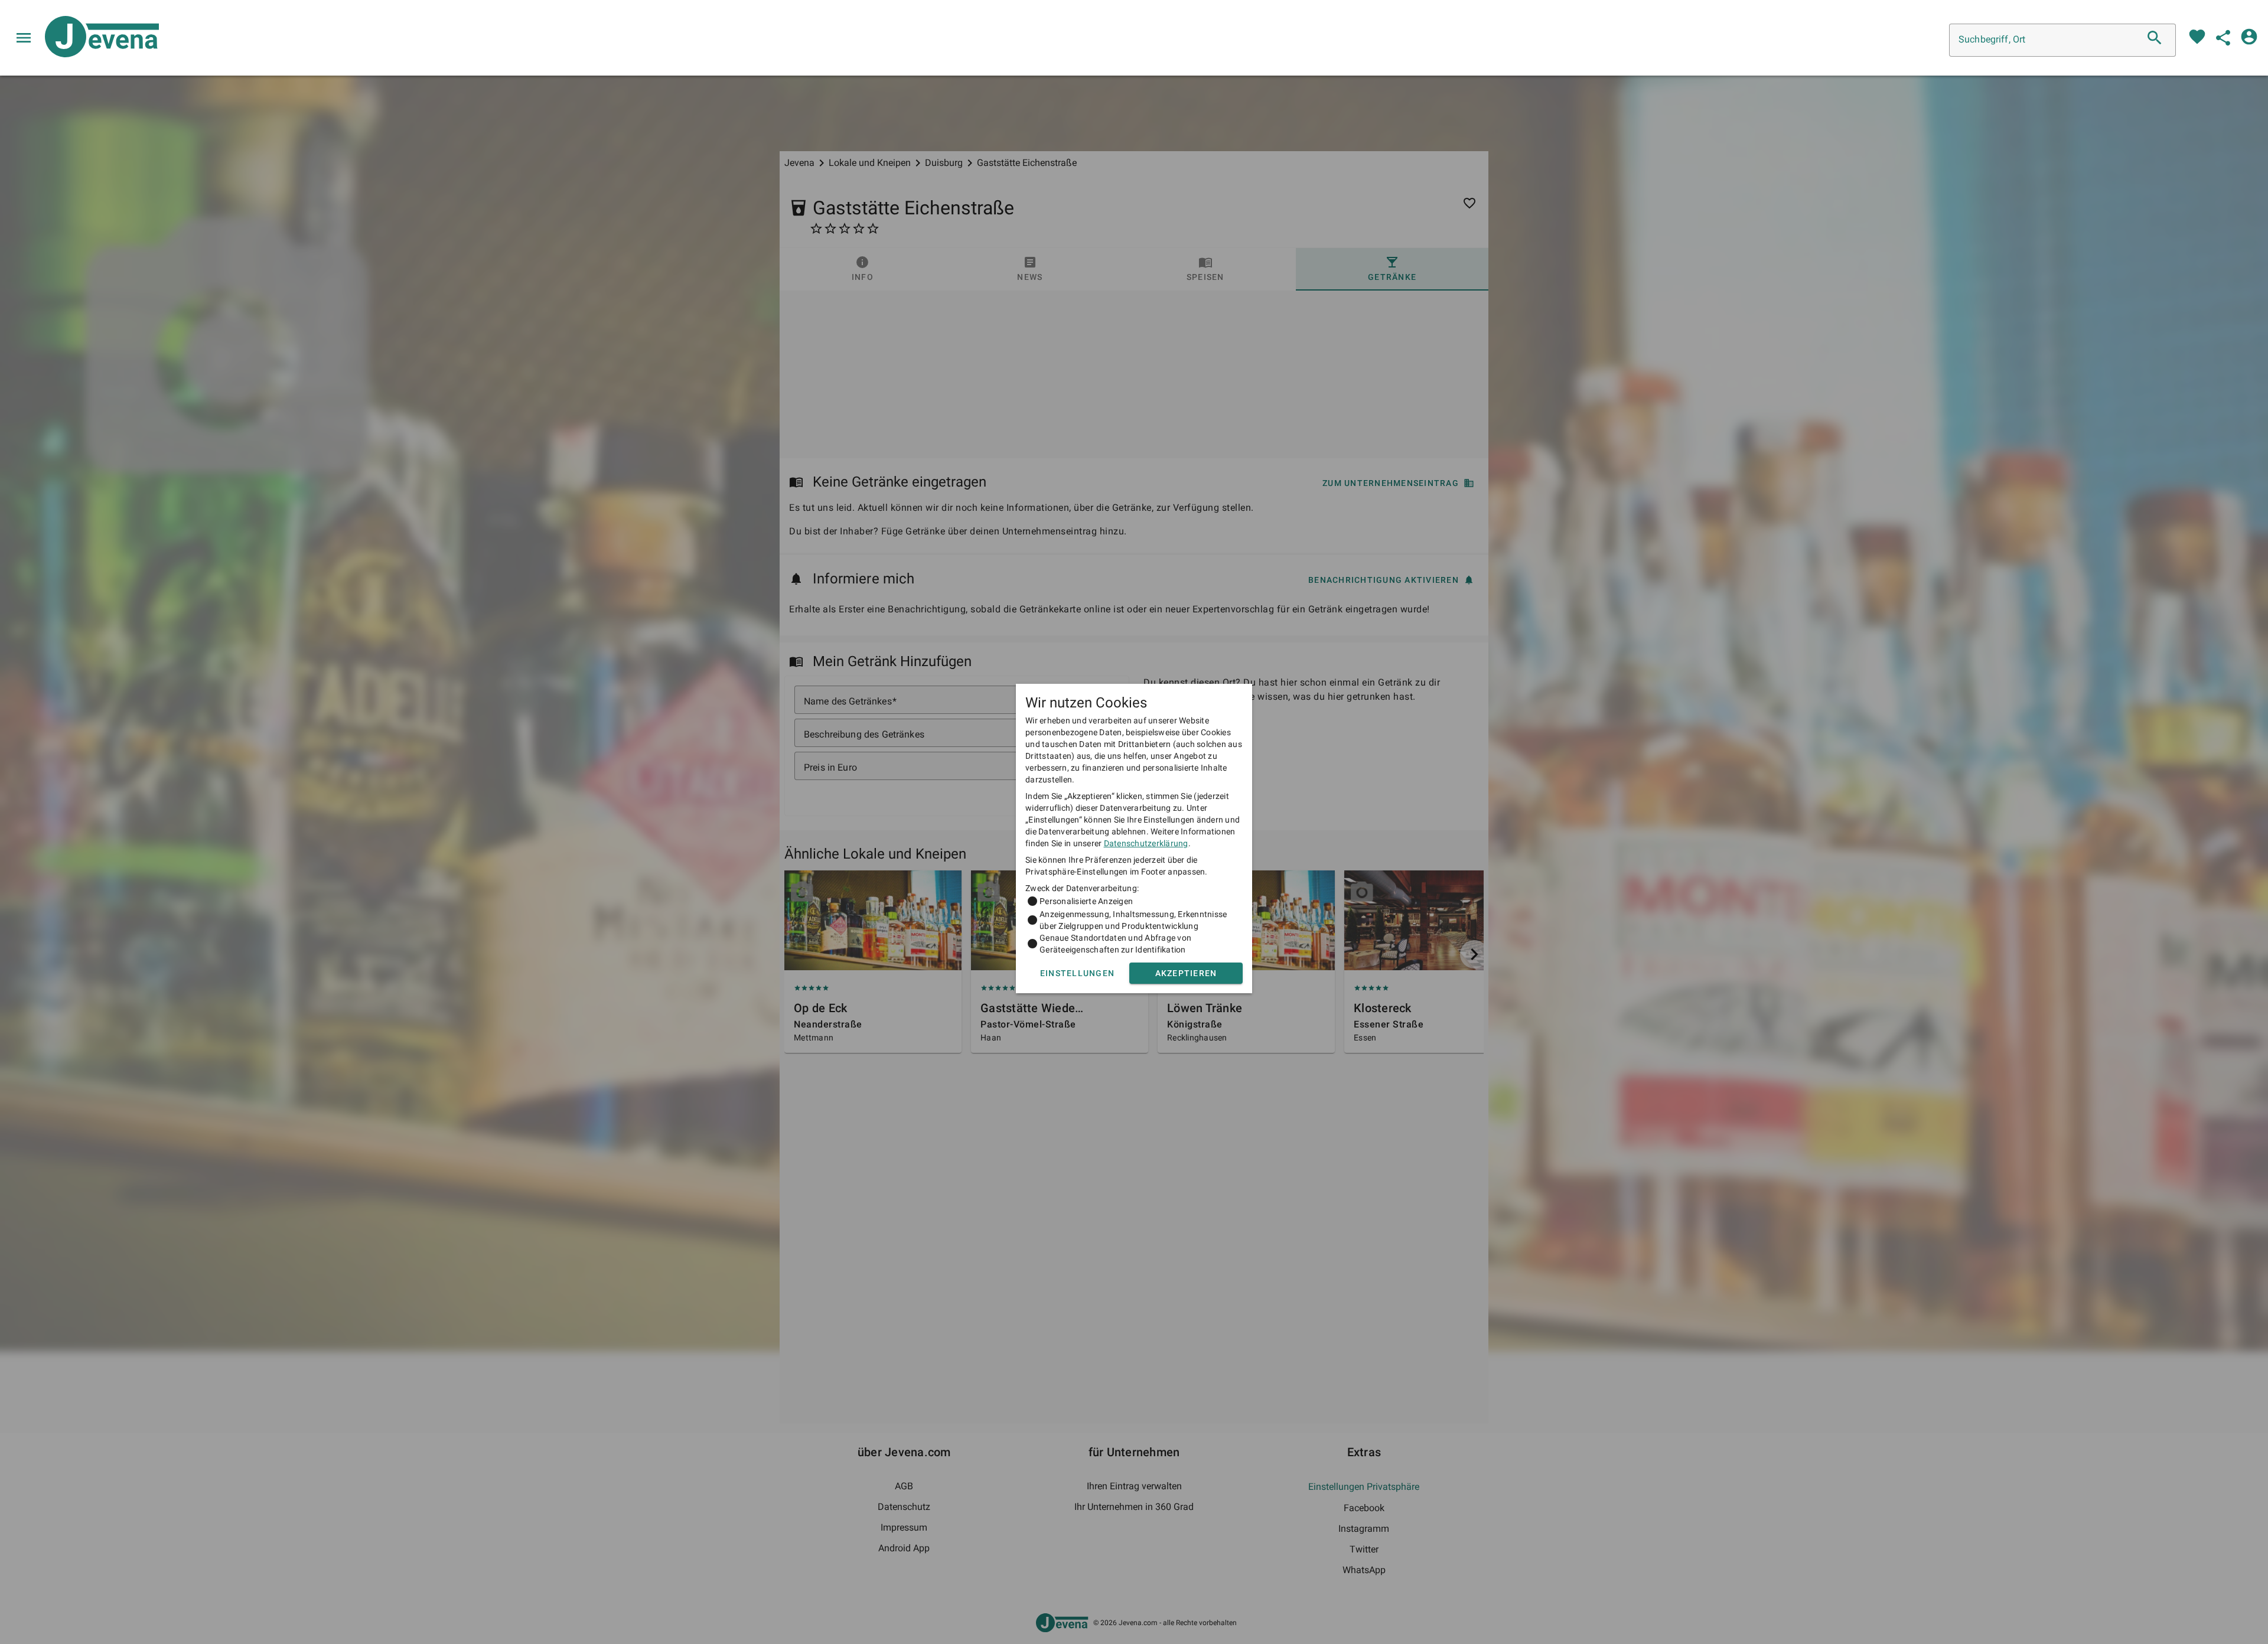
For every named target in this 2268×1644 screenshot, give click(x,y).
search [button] (2155, 38)
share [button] (2223, 38)
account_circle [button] (2249, 37)
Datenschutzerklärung (1146, 843)
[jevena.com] (97, 38)
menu (24, 38)
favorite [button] (2197, 37)
